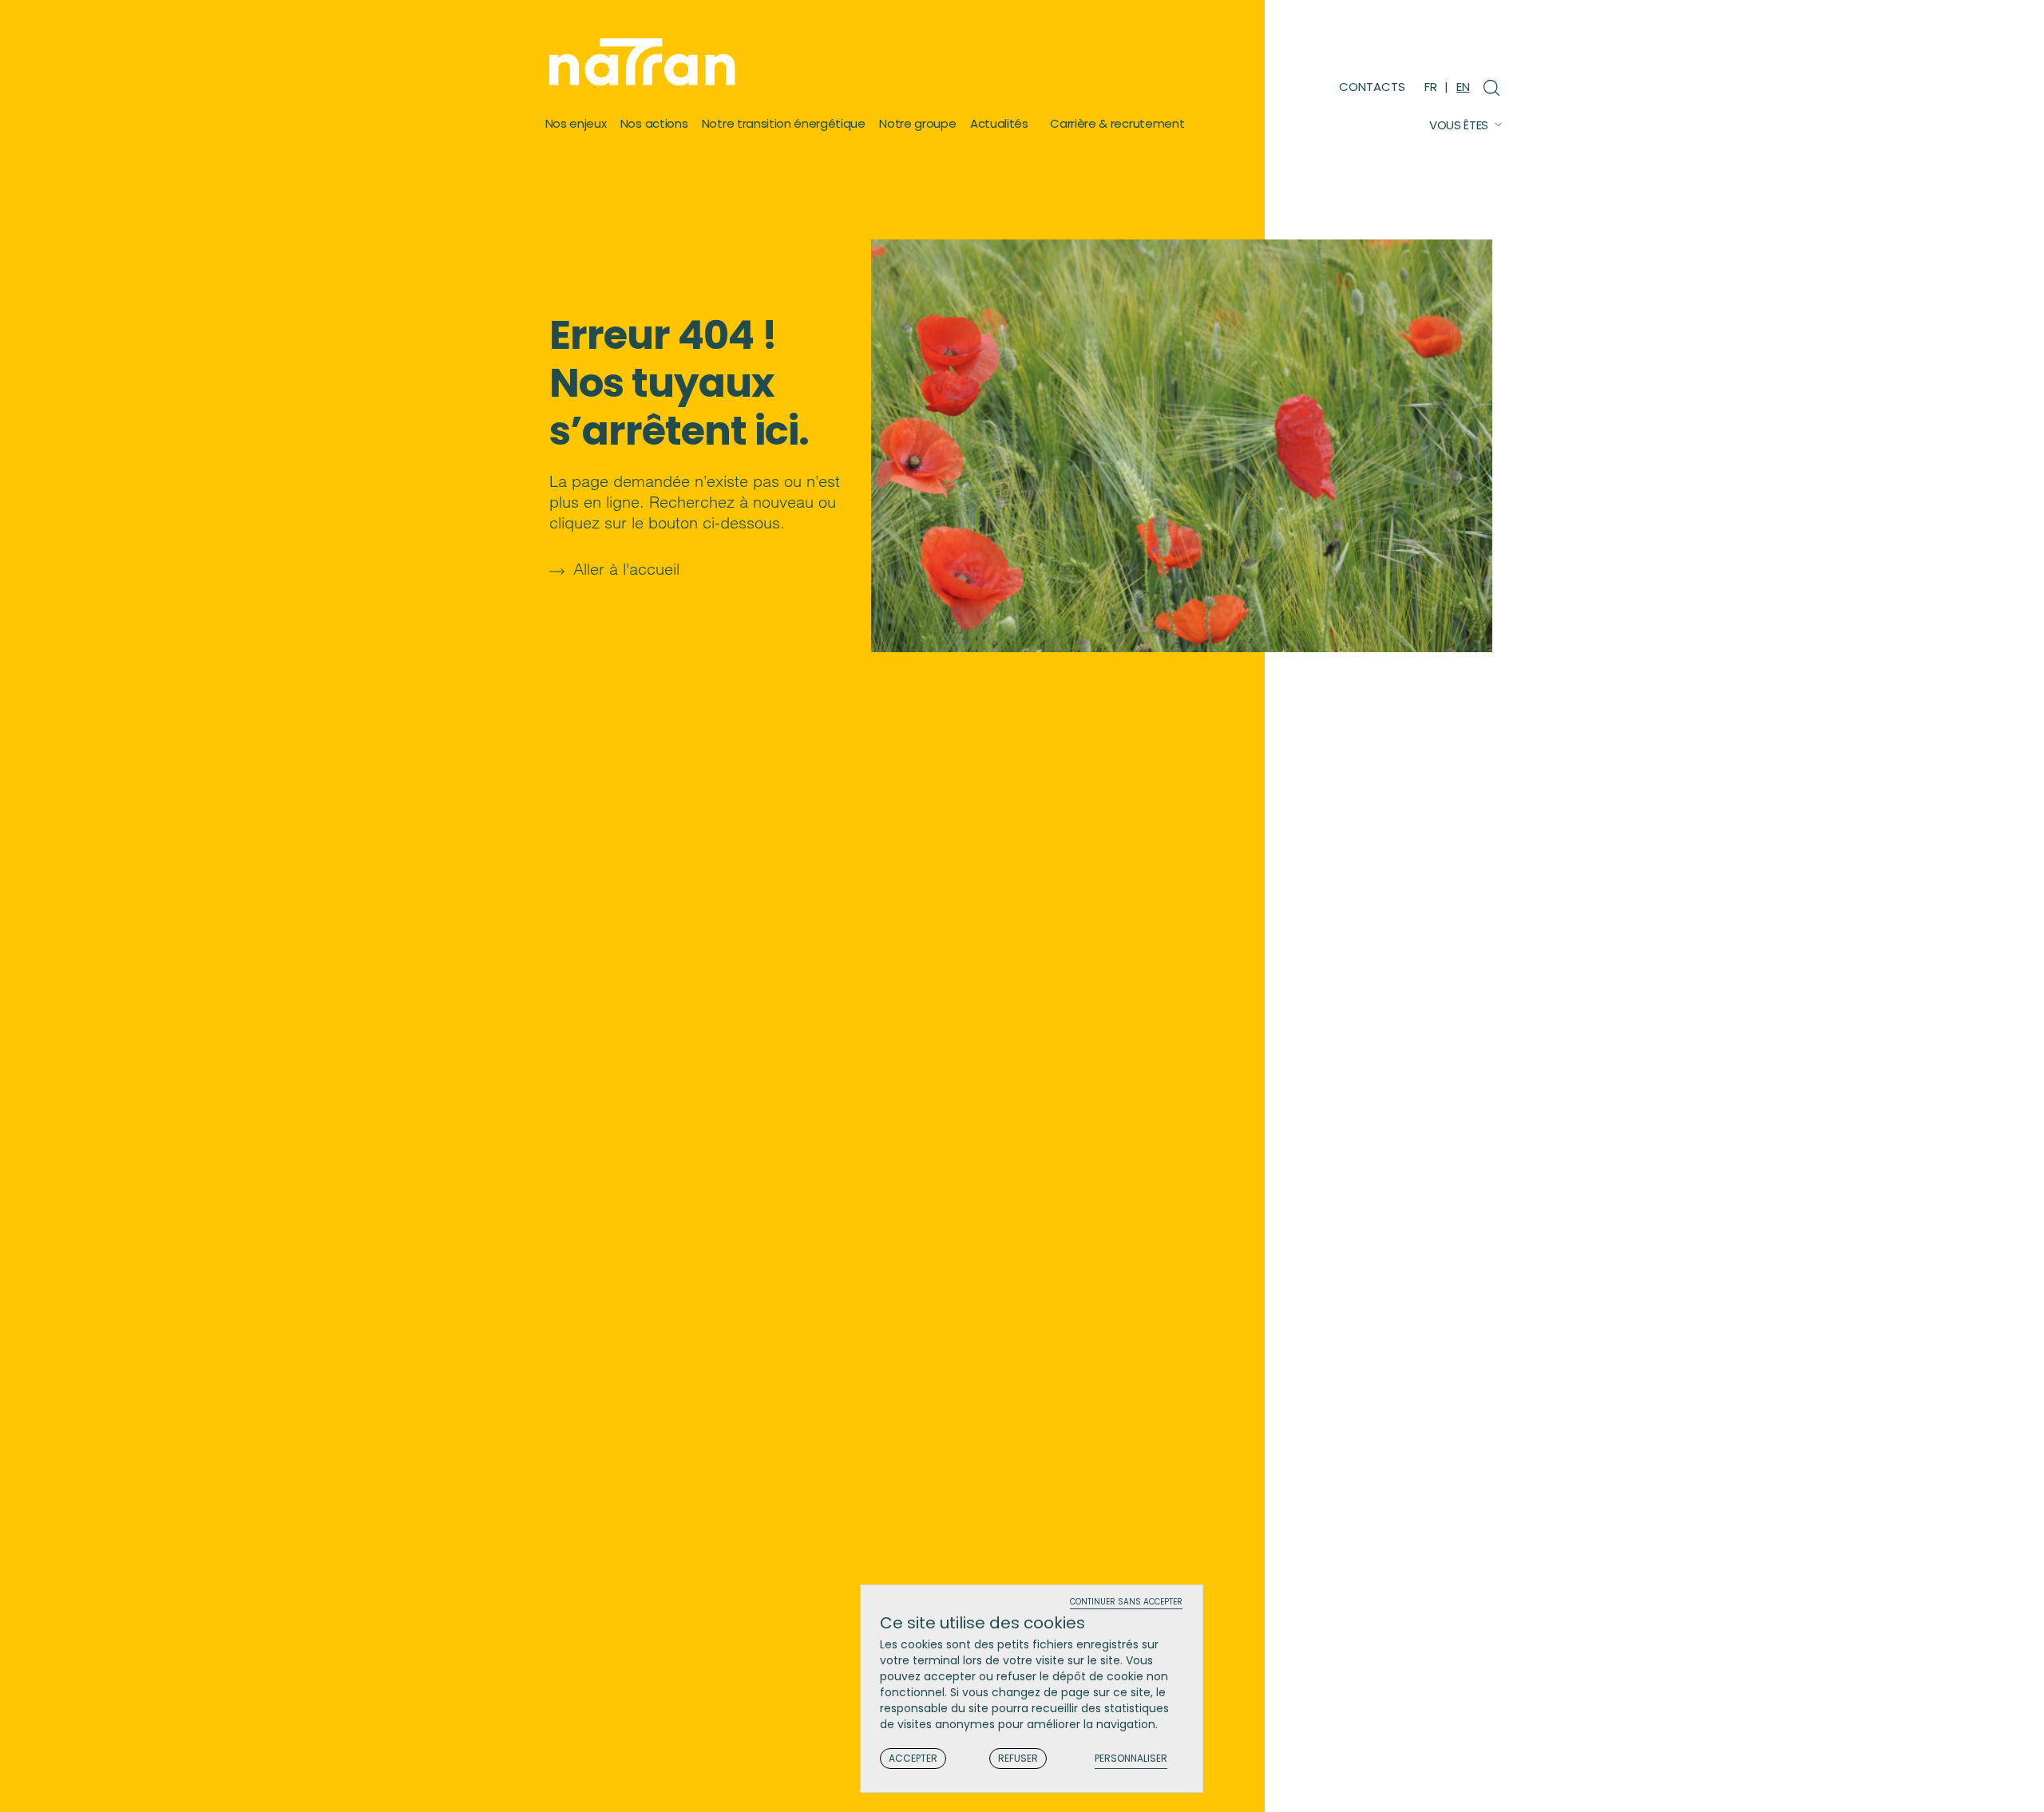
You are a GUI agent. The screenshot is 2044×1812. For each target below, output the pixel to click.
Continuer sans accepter (1126, 1602)
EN (1463, 86)
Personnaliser (1131, 1759)
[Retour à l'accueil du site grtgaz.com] (646, 62)
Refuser (1018, 1758)
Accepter (913, 1758)
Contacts (1372, 87)
